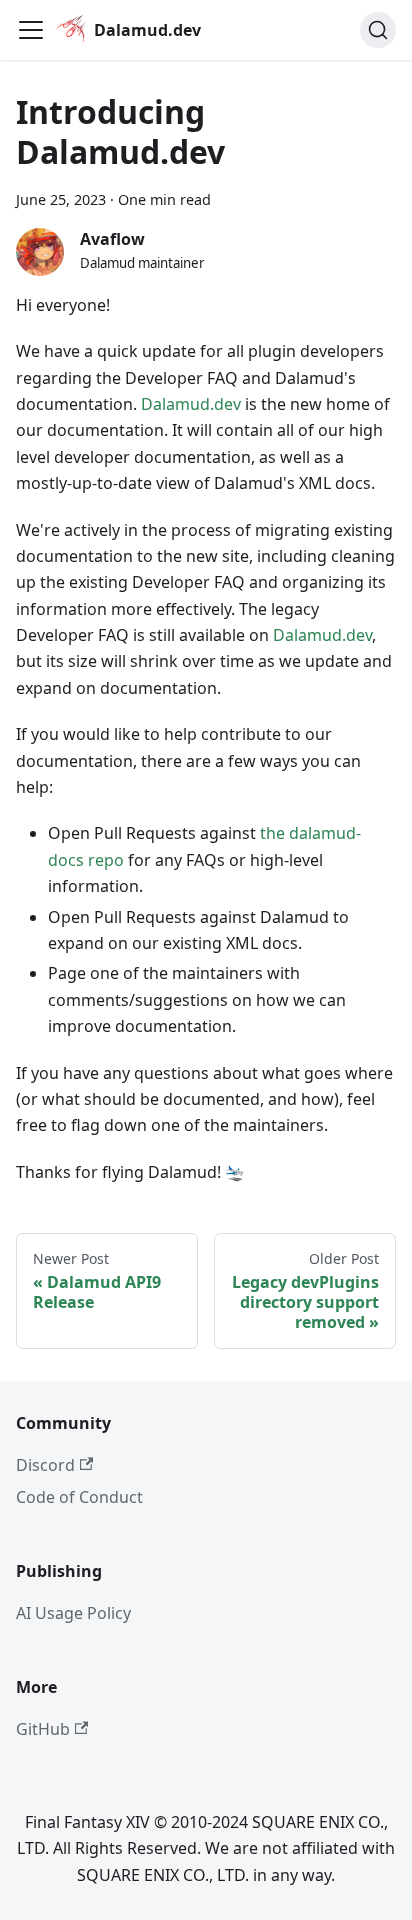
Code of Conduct (79, 1497)
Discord (45, 1465)
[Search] (378, 30)
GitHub (43, 1729)
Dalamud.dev (191, 404)
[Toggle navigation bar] (31, 30)
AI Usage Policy (73, 1613)
